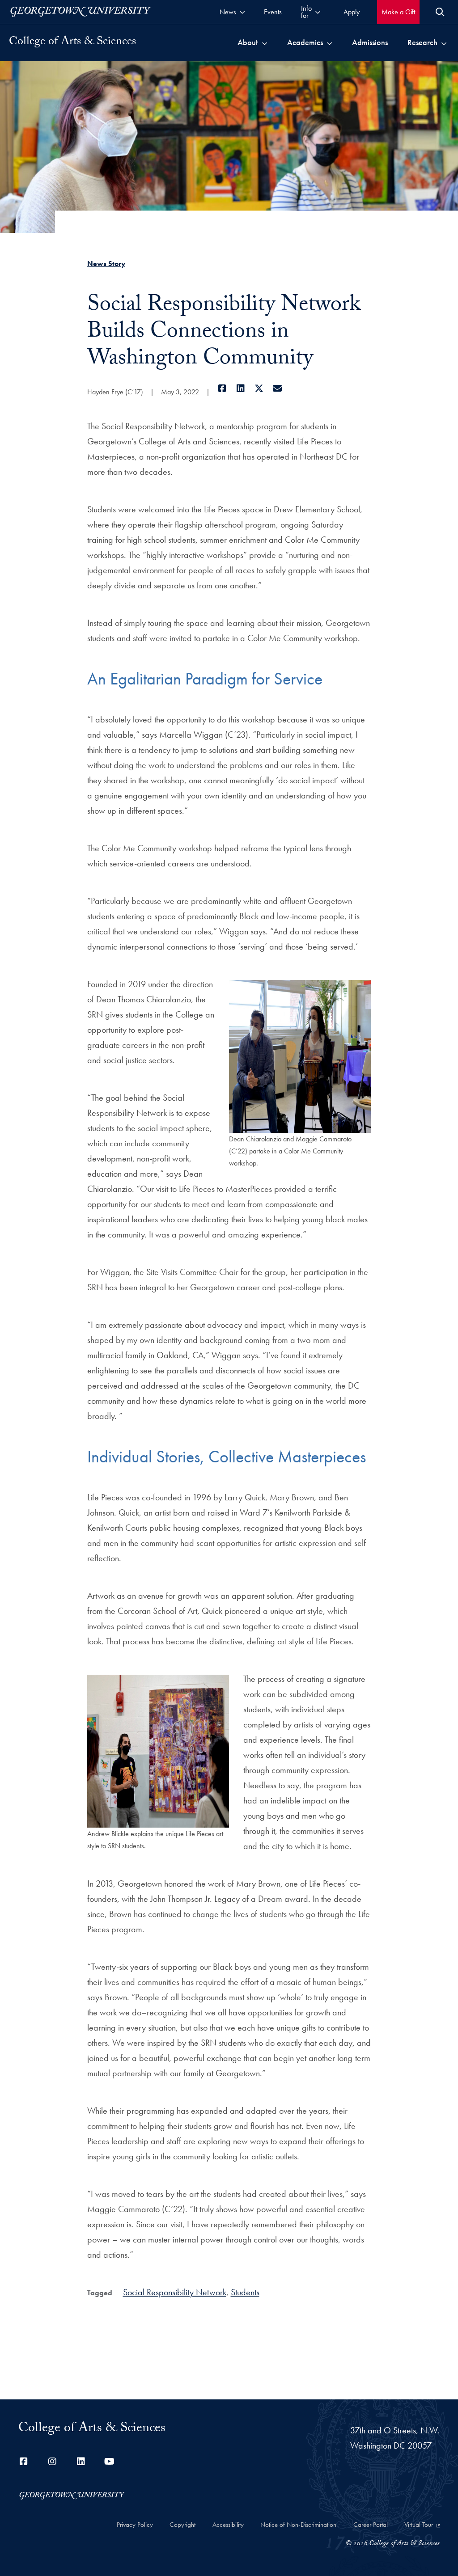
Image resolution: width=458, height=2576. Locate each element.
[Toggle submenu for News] (242, 12)
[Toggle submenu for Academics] (329, 42)
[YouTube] (110, 2462)
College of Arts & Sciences (72, 42)
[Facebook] (223, 389)
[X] (259, 389)
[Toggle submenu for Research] (444, 42)
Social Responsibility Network (175, 2292)
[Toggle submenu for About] (265, 42)
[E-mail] (278, 389)
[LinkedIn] (241, 389)
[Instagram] (52, 2462)
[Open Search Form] (440, 12)
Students (245, 2292)
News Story (106, 264)
